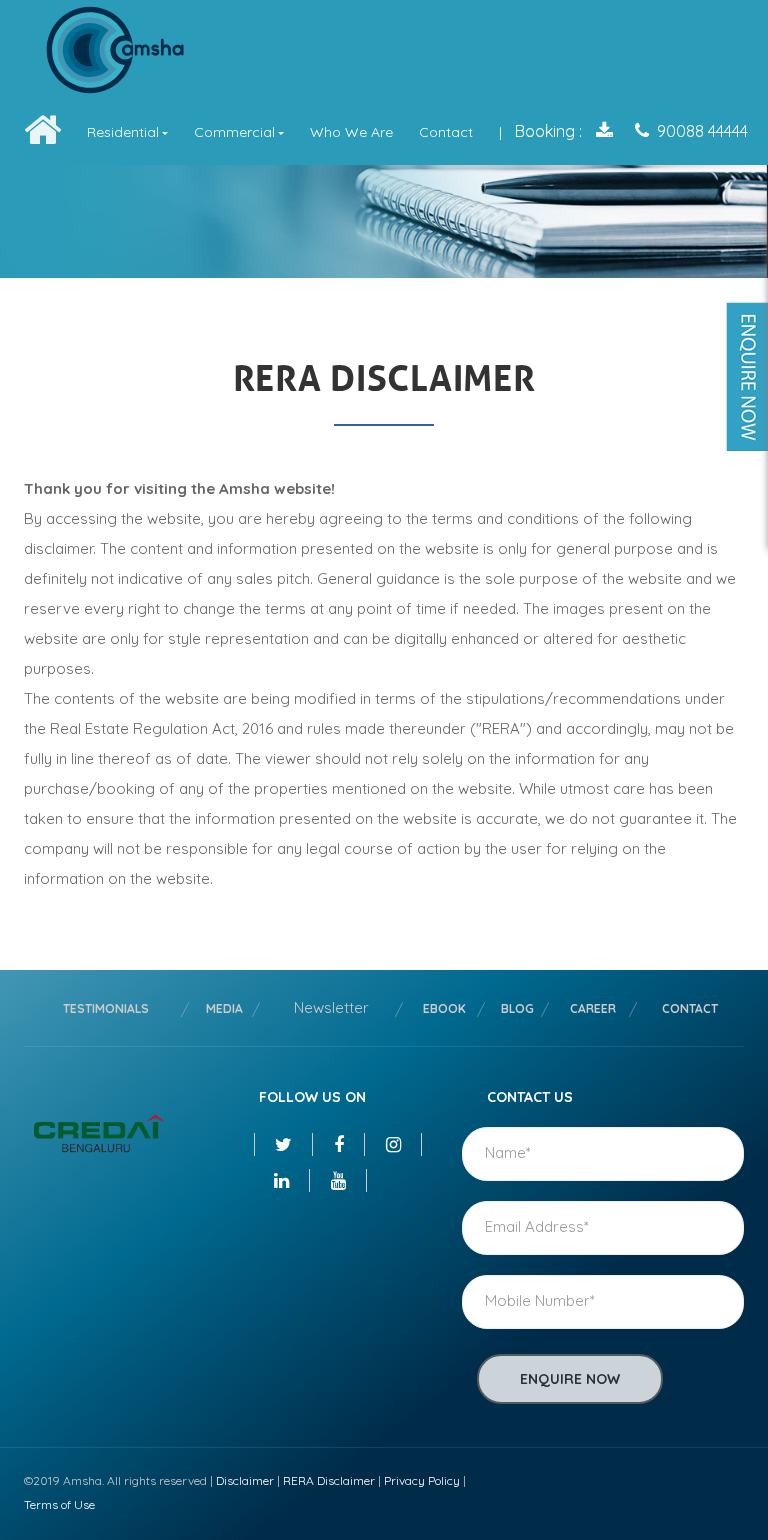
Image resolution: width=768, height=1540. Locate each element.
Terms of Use (59, 1504)
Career (593, 1008)
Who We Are (351, 132)
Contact (446, 132)
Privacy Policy (422, 1480)
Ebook (444, 1008)
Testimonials (106, 1008)
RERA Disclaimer (329, 1480)
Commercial (234, 132)
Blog (517, 1008)
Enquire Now (570, 1379)
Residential (123, 132)
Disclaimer (245, 1480)
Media (224, 1008)
